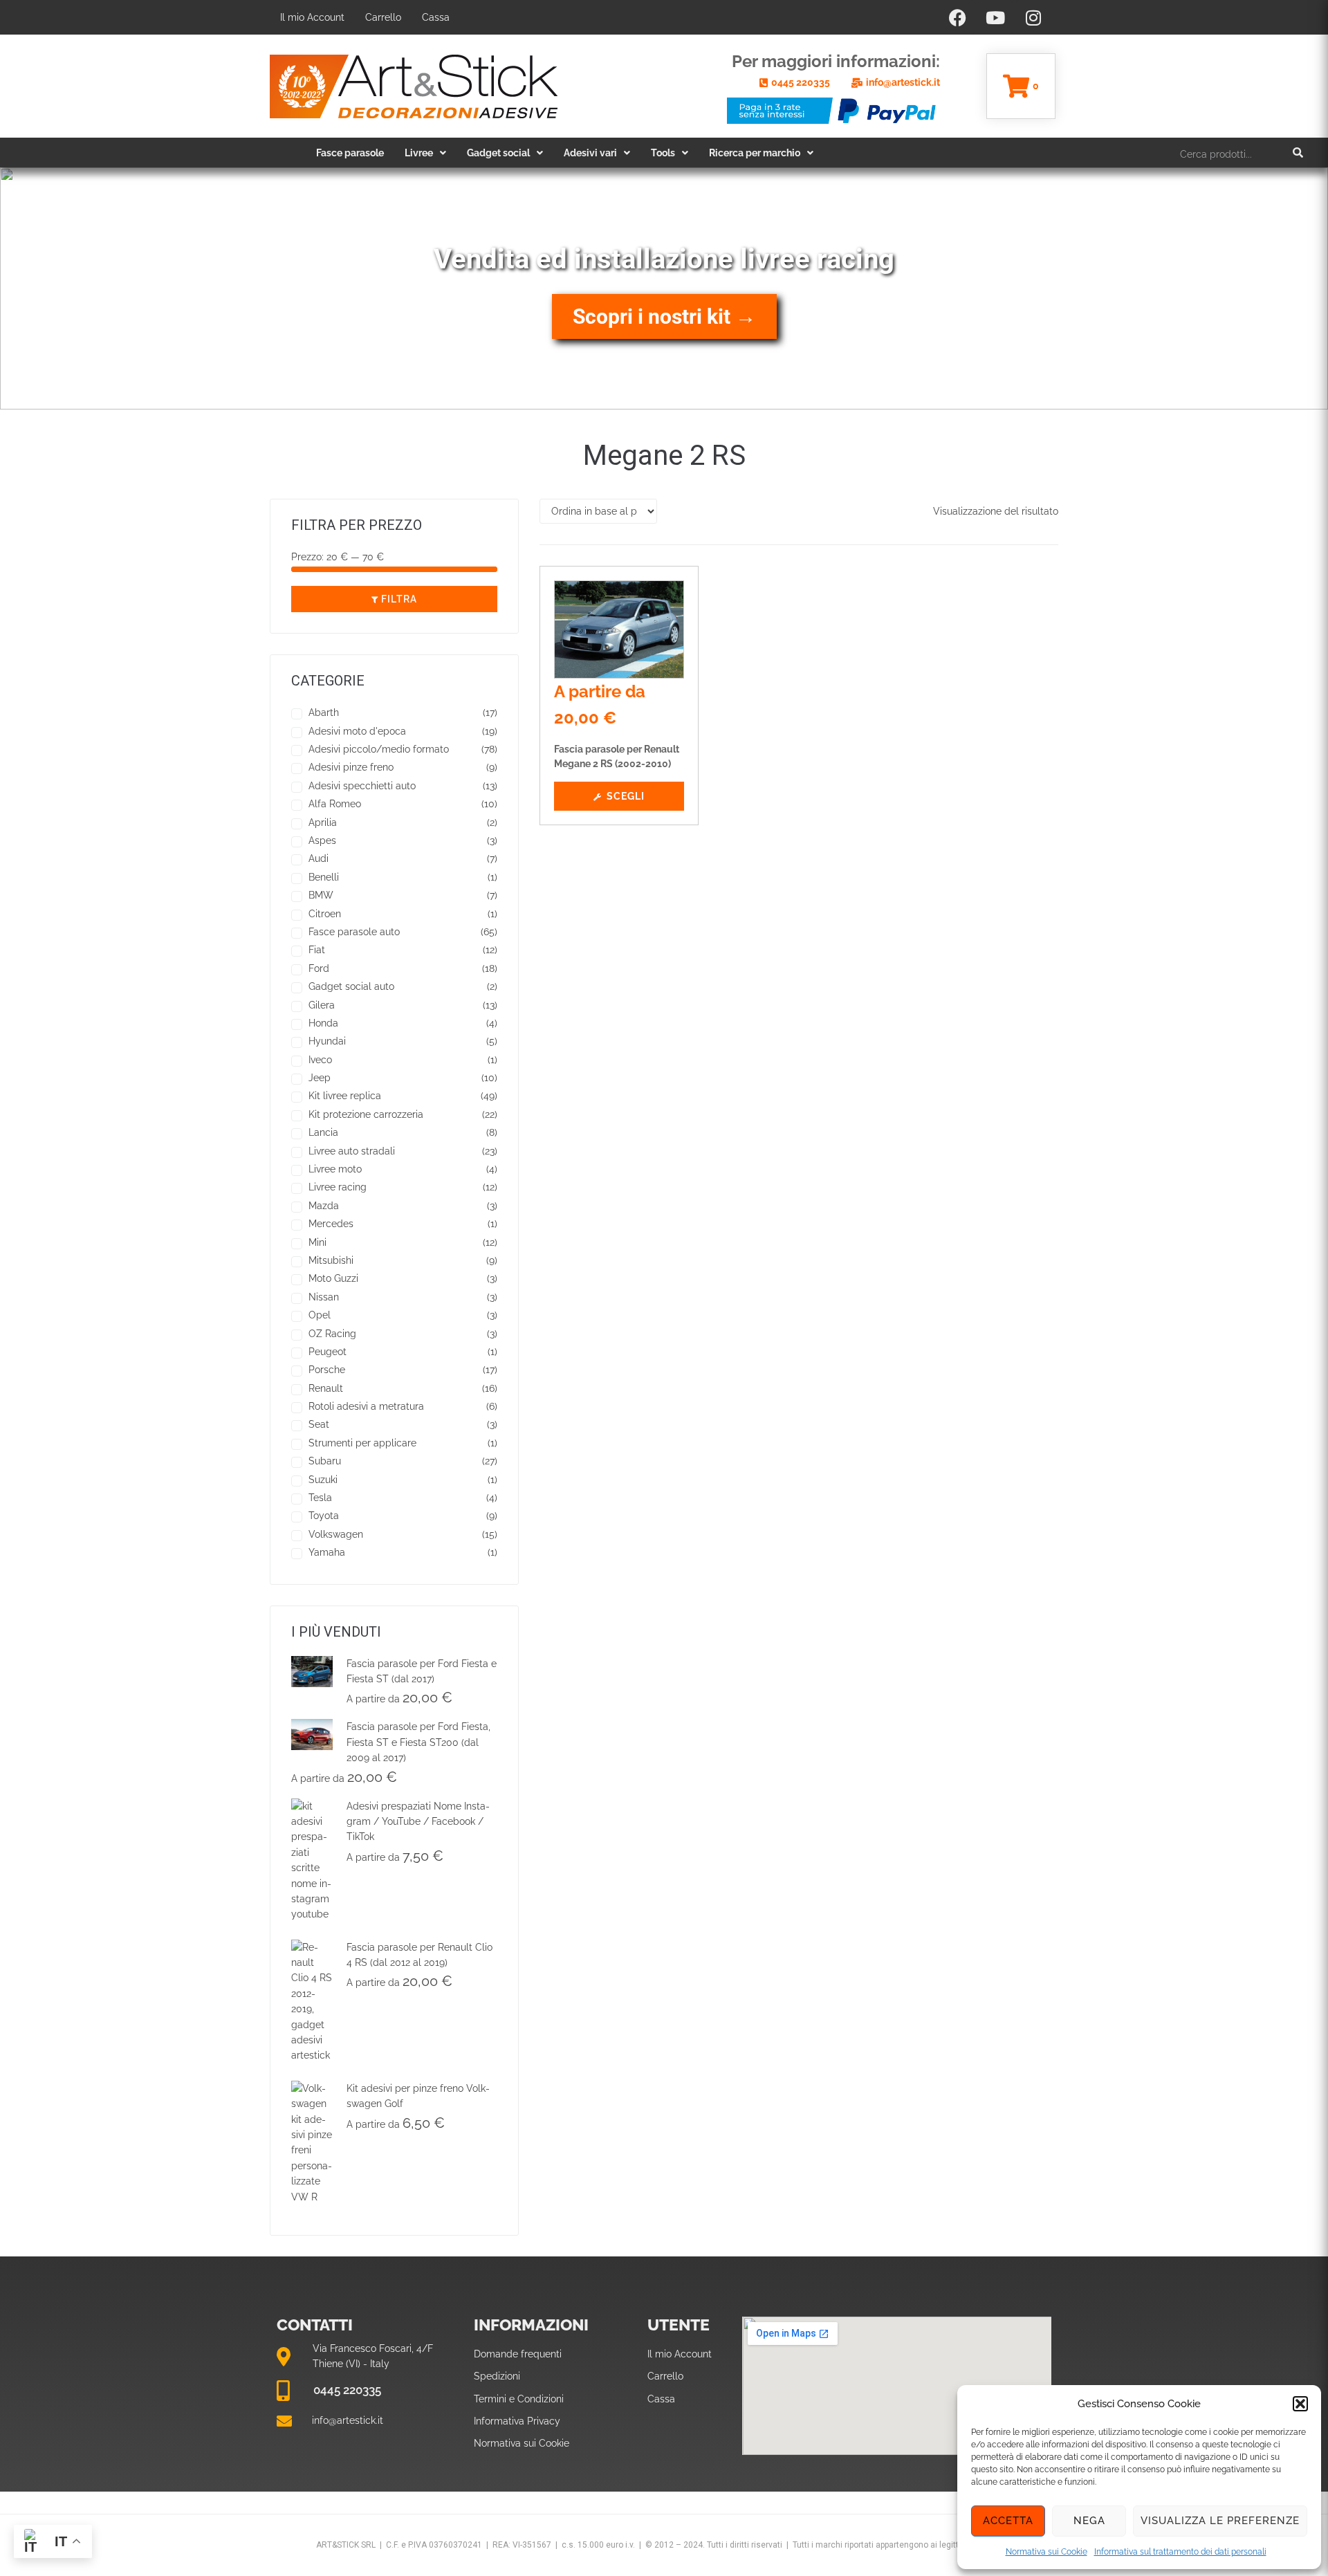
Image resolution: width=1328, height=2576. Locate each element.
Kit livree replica (345, 1096)
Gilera (322, 1005)
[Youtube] (995, 17)
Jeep (320, 1078)
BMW (321, 895)
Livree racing (338, 1187)
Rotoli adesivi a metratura (366, 1406)
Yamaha (327, 1552)
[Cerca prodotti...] (1202, 153)
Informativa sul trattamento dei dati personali (1180, 2552)
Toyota (324, 1516)
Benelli (324, 877)
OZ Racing (332, 1334)
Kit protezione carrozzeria (366, 1114)
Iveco (320, 1060)
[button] (1300, 2404)
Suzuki (323, 1480)
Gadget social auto (351, 986)
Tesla (320, 1498)
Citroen (325, 914)
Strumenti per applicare (362, 1443)
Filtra (399, 599)
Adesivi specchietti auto (362, 786)
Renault (326, 1388)
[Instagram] (1033, 17)
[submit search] (1298, 153)
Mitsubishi (331, 1260)
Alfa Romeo (335, 804)
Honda (323, 1023)
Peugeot (328, 1352)
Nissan (324, 1297)
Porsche (327, 1370)
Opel (320, 1315)
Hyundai (327, 1041)
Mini (317, 1242)
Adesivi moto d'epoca (357, 731)
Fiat (317, 950)
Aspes (322, 840)
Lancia (323, 1132)
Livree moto (335, 1169)
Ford (319, 968)
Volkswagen (336, 1534)
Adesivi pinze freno (351, 767)
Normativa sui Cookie (1046, 2552)
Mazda (324, 1206)
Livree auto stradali (352, 1151)
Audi (319, 858)
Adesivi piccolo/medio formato (379, 749)
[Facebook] (957, 17)
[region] (664, 288)
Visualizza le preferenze (1220, 2521)
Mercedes (331, 1224)
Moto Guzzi (333, 1278)
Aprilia (323, 822)
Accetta (1008, 2521)
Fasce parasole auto (354, 932)
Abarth (324, 712)
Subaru (325, 1461)
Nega (1089, 2521)
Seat (319, 1424)
